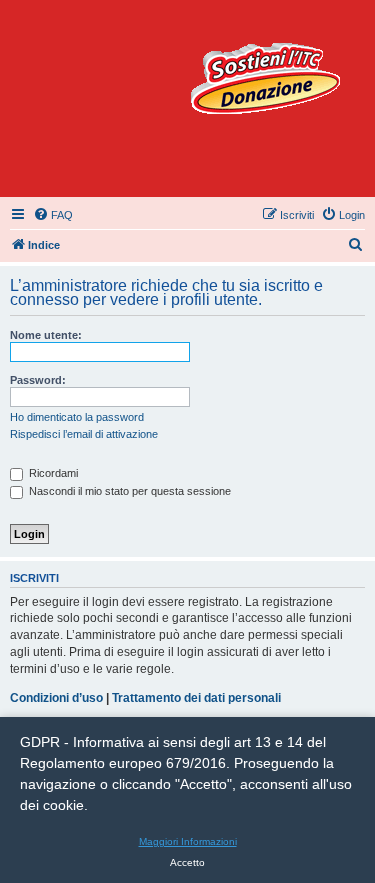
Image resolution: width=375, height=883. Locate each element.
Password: (38, 380)
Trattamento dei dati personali (196, 698)
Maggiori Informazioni (188, 841)
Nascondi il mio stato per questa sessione (128, 491)
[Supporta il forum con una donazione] (265, 78)
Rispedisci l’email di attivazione (84, 434)
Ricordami (52, 473)
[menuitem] (53, 215)
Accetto (187, 862)
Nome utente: (46, 335)
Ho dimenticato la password (77, 417)
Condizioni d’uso (56, 698)
